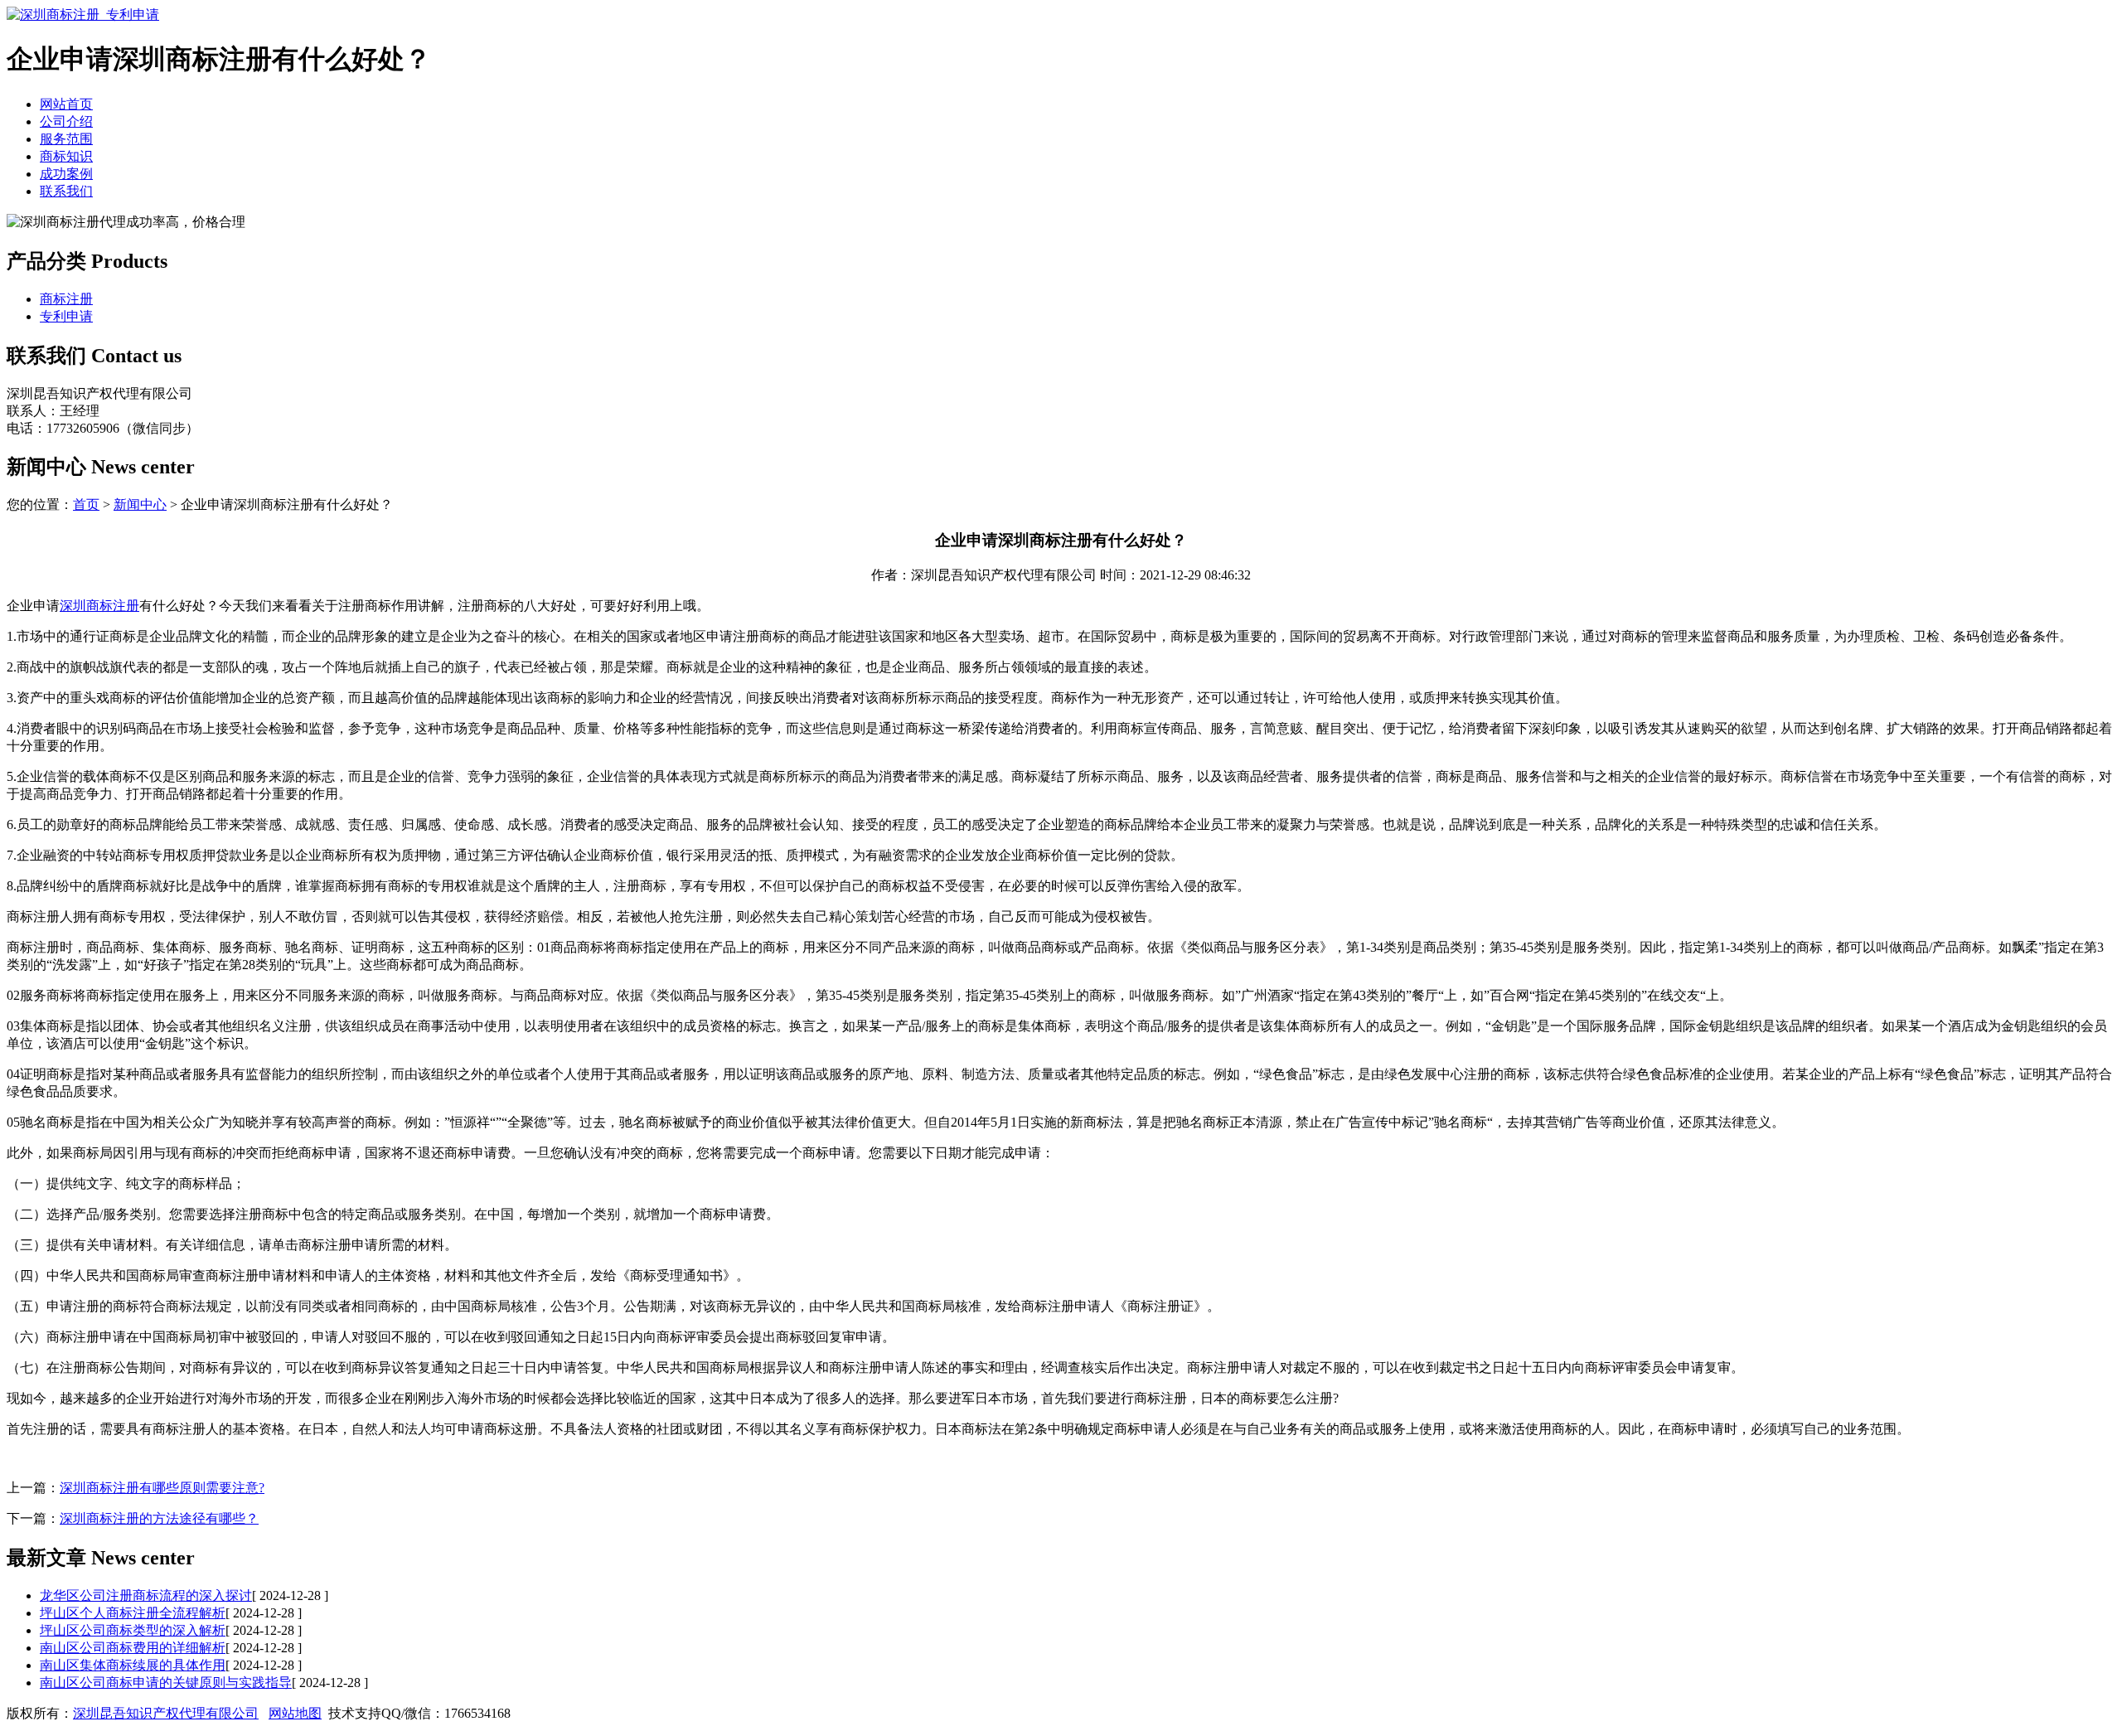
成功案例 (66, 174)
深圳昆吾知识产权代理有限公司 (166, 1713)
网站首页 (66, 104)
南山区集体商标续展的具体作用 (133, 1665)
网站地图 (295, 1713)
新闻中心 (140, 504)
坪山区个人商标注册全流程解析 (133, 1613)
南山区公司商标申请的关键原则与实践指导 (166, 1683)
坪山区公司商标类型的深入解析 (133, 1630)
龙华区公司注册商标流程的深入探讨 (146, 1595)
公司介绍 (66, 121)
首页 (86, 504)
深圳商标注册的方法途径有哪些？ (159, 1518)
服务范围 (66, 139)
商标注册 (66, 299)
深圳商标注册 (99, 606)
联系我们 (66, 191)
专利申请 (66, 316)
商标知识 (66, 156)
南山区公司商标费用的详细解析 (133, 1648)
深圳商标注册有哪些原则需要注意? (162, 1488)
